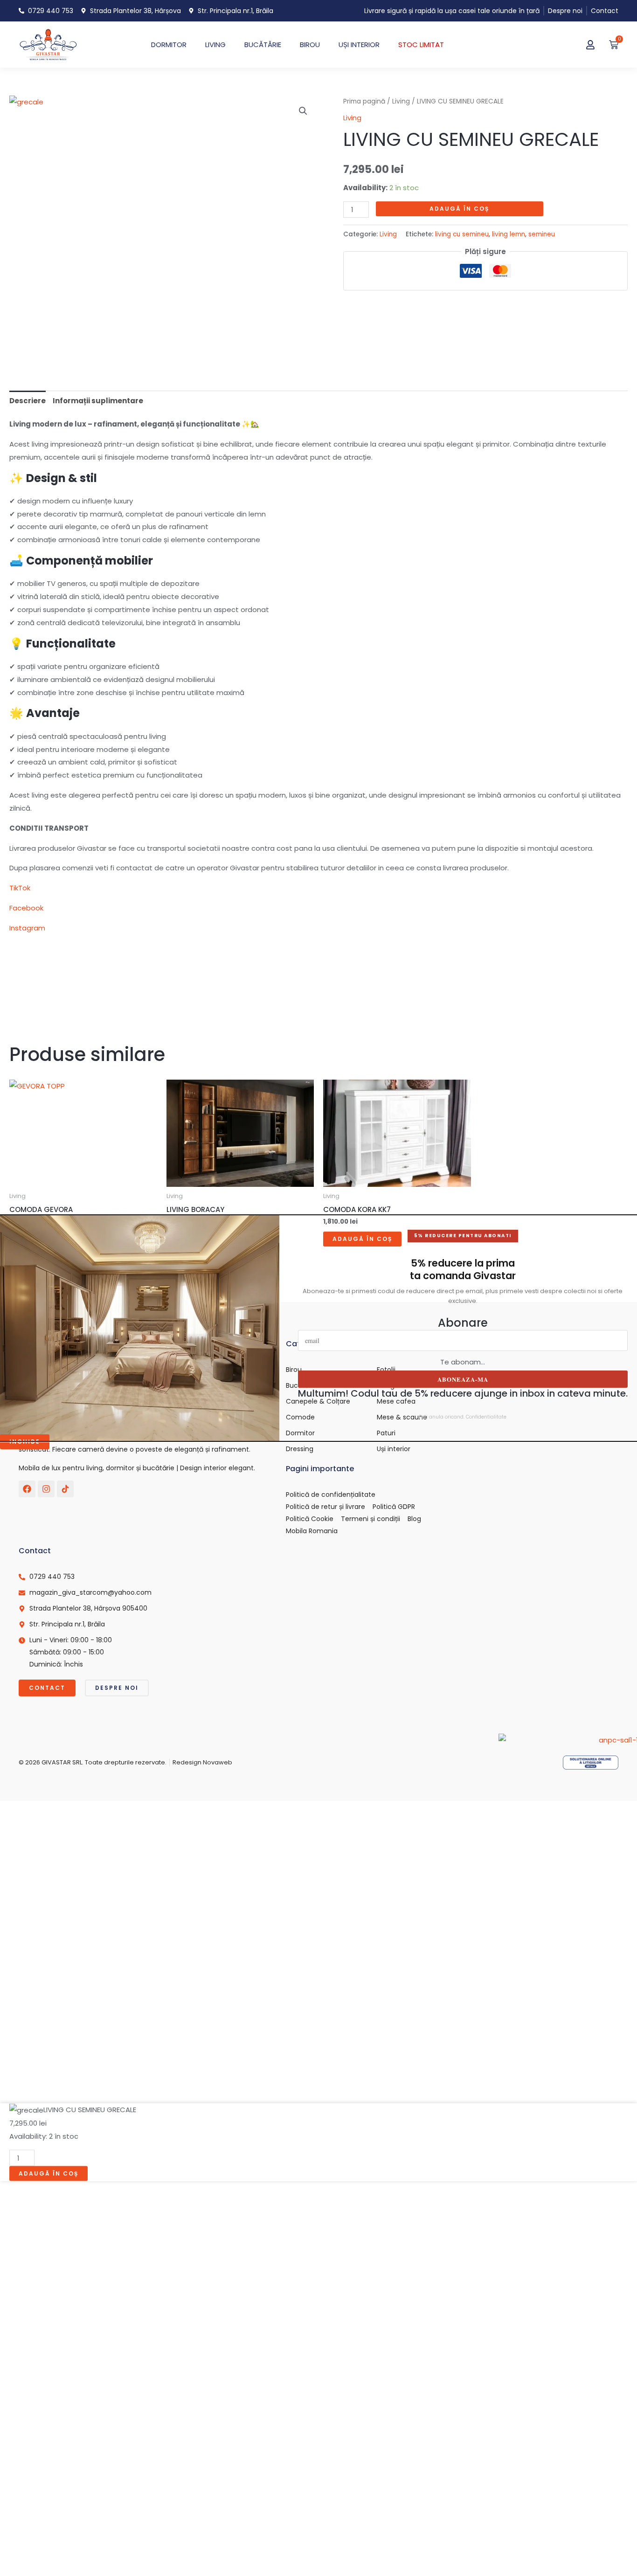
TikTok (20, 888)
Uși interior (359, 45)
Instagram (27, 928)
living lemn (509, 234)
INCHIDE (25, 1442)
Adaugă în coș (459, 209)
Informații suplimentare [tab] (98, 401)
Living (401, 101)
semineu (542, 234)
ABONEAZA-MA (463, 1379)
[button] (303, 111)
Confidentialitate (486, 1417)
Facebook (26, 908)
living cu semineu (462, 234)
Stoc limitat (421, 45)
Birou (310, 45)
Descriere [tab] (28, 401)
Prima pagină (364, 101)
